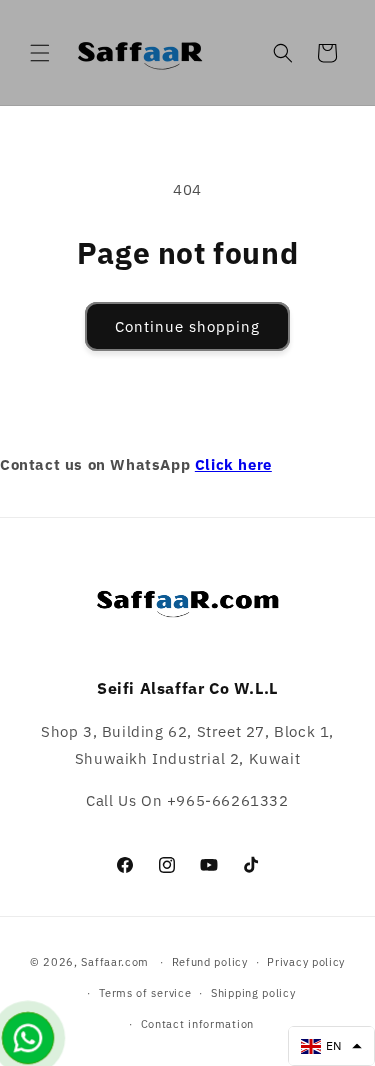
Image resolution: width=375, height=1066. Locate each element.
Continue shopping (187, 326)
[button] (40, 53)
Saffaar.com (115, 962)
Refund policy (210, 962)
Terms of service (145, 993)
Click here (233, 464)
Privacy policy (306, 962)
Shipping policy (253, 993)
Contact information (197, 1024)
